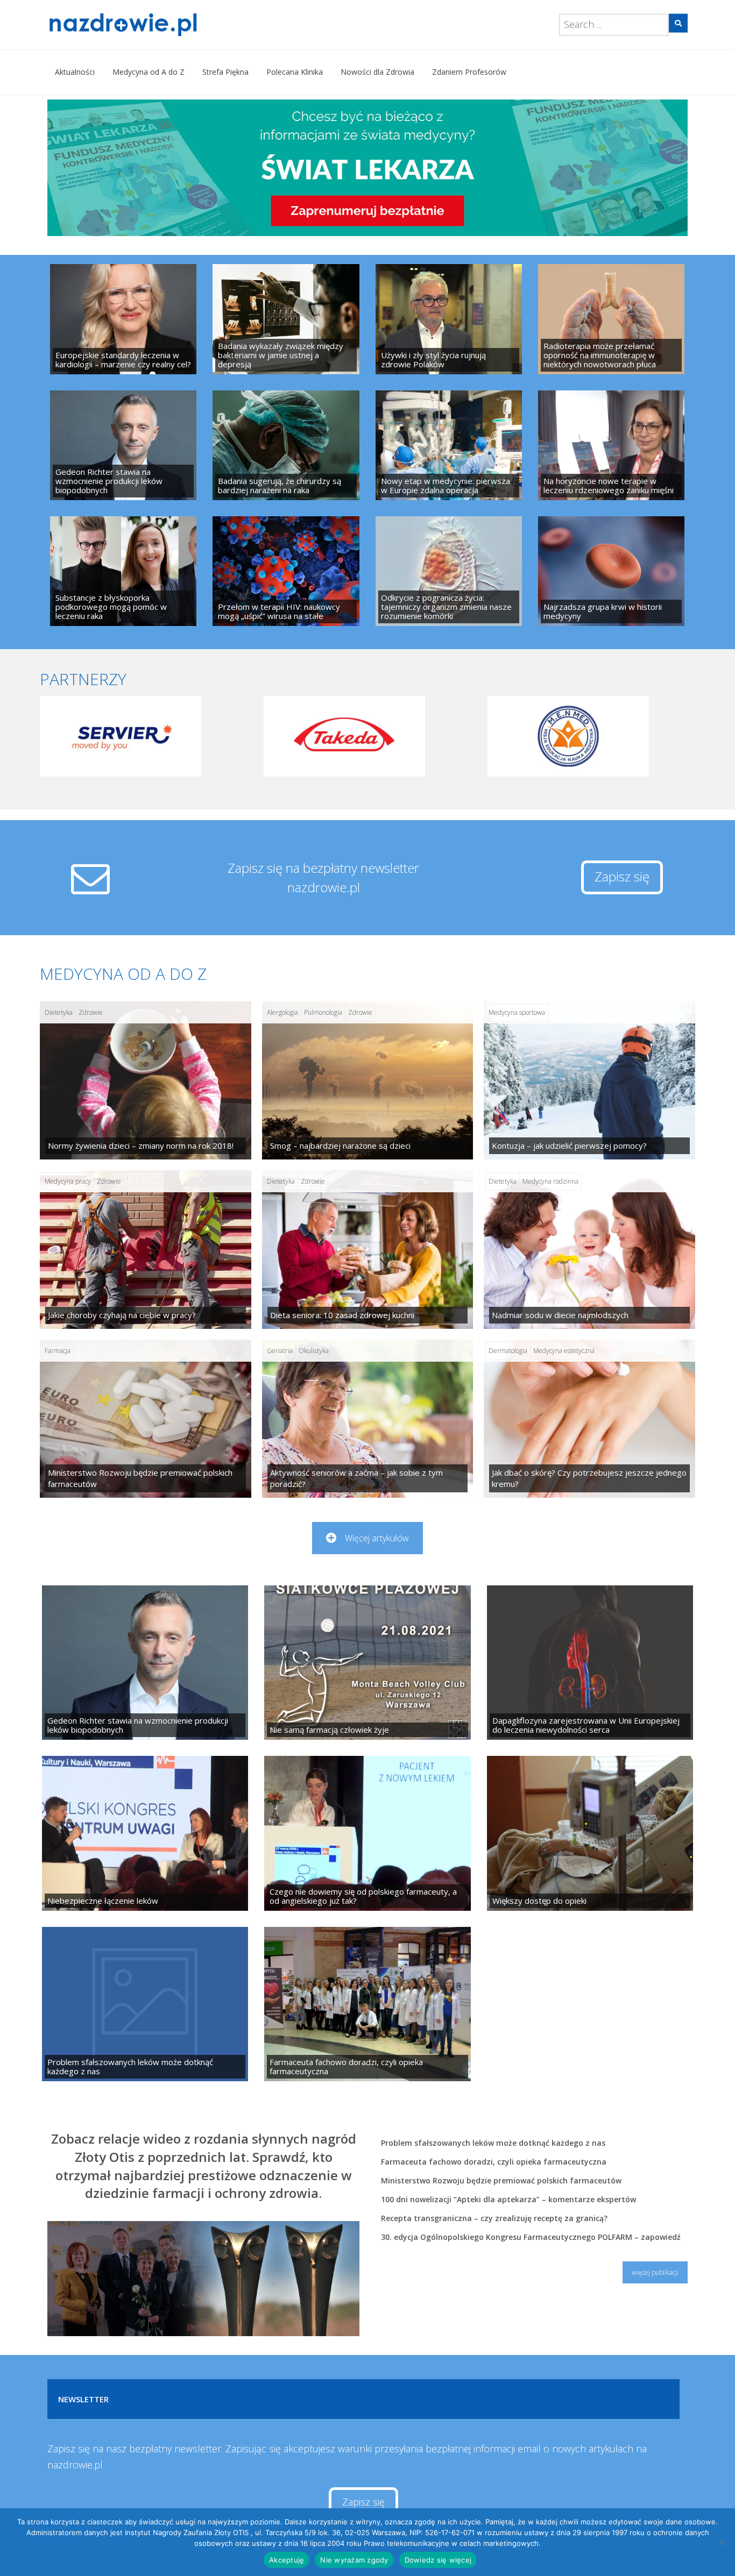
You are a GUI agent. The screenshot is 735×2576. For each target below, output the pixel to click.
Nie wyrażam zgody (354, 2560)
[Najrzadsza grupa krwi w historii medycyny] (611, 571)
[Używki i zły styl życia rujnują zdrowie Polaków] (449, 319)
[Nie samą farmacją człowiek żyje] (367, 1663)
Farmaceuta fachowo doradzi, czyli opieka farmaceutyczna (494, 2162)
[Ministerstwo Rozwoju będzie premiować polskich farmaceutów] (146, 1419)
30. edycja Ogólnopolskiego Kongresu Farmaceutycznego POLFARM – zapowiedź (531, 2237)
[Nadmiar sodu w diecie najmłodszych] (589, 1249)
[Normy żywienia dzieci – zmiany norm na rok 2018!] (146, 1080)
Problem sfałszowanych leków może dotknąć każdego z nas (493, 2143)
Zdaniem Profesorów (469, 72)
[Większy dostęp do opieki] (590, 1833)
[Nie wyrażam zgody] (722, 2542)
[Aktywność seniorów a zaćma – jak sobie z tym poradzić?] (368, 1419)
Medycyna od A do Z (149, 72)
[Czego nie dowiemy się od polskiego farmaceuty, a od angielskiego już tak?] (367, 1833)
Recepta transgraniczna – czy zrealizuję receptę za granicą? (494, 2218)
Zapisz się (622, 876)
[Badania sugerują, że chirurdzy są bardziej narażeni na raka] (286, 445)
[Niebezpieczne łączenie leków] (145, 1833)
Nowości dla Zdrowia (377, 72)
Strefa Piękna (225, 72)
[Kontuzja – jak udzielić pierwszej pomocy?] (589, 1080)
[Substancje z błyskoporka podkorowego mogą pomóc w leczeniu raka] (123, 571)
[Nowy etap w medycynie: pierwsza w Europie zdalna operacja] (449, 445)
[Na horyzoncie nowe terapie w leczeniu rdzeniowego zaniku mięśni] (611, 445)
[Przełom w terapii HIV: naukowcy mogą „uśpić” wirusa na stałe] (286, 571)
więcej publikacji (655, 2272)
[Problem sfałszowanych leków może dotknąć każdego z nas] (145, 2004)
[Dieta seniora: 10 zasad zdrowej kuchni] (368, 1249)
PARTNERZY (83, 679)
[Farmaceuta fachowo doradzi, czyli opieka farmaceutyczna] (367, 2004)
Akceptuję (287, 2560)
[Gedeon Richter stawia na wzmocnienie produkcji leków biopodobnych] (123, 445)
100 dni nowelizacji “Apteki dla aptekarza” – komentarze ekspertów (508, 2199)
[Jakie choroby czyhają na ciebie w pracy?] (146, 1249)
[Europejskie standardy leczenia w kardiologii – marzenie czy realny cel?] (123, 319)
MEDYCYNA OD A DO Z (123, 974)
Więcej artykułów (377, 1538)
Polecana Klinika (295, 72)
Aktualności (75, 72)
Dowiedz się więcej (438, 2560)
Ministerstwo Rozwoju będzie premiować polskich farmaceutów (501, 2180)
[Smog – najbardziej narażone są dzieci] (368, 1080)
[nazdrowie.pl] (154, 25)
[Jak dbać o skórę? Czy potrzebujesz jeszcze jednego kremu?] (589, 1419)
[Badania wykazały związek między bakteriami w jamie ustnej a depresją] (286, 319)
